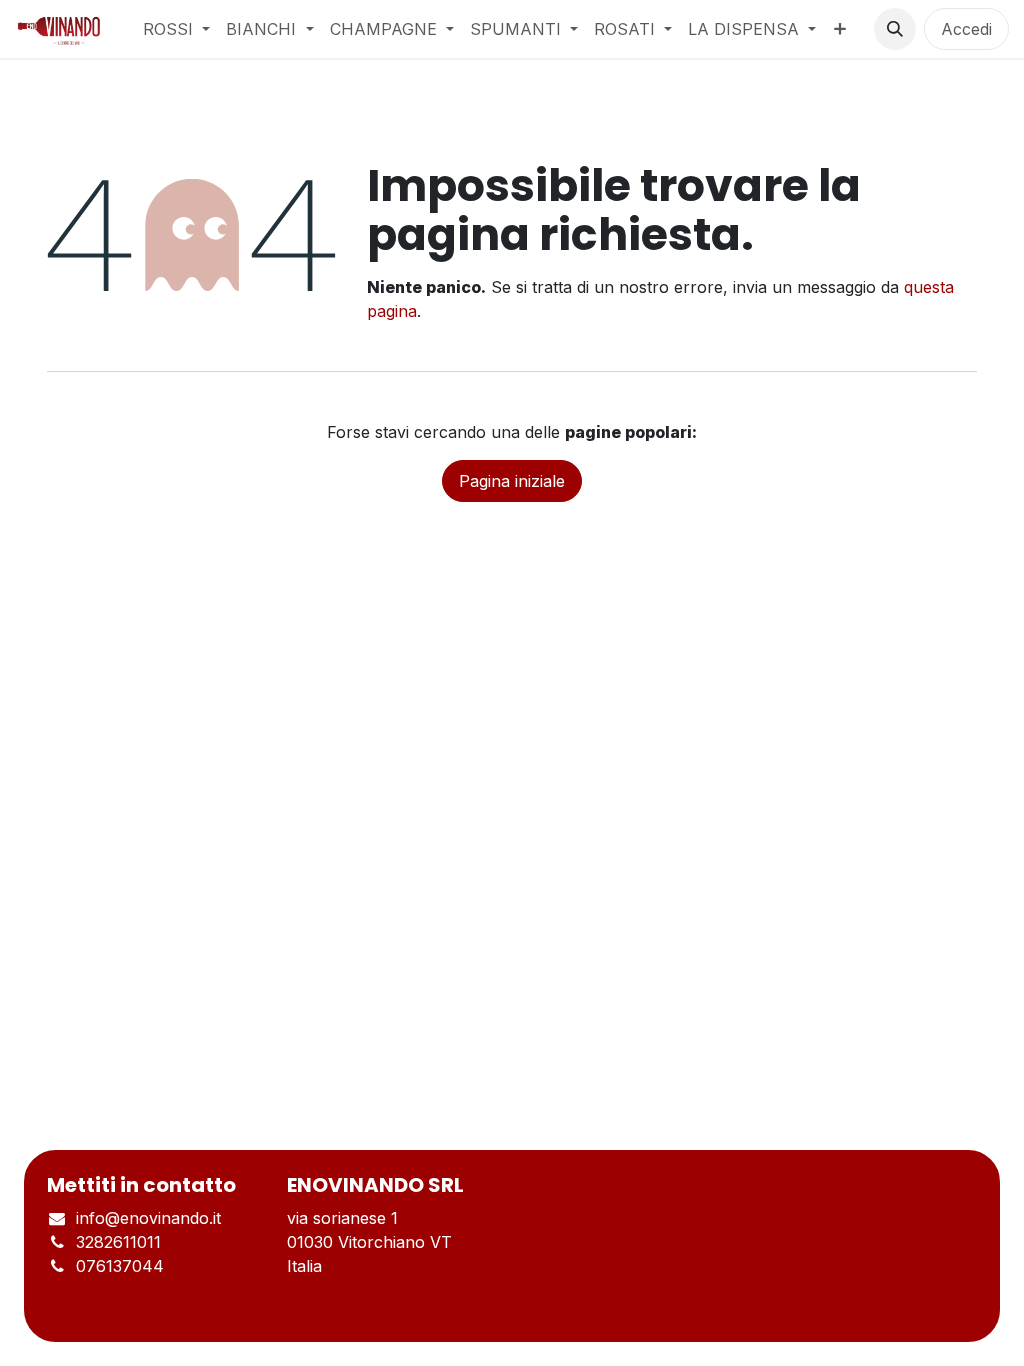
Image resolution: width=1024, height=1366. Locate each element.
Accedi (966, 29)
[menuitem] (176, 29)
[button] (895, 29)
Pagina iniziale (512, 481)
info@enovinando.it (148, 1218)
